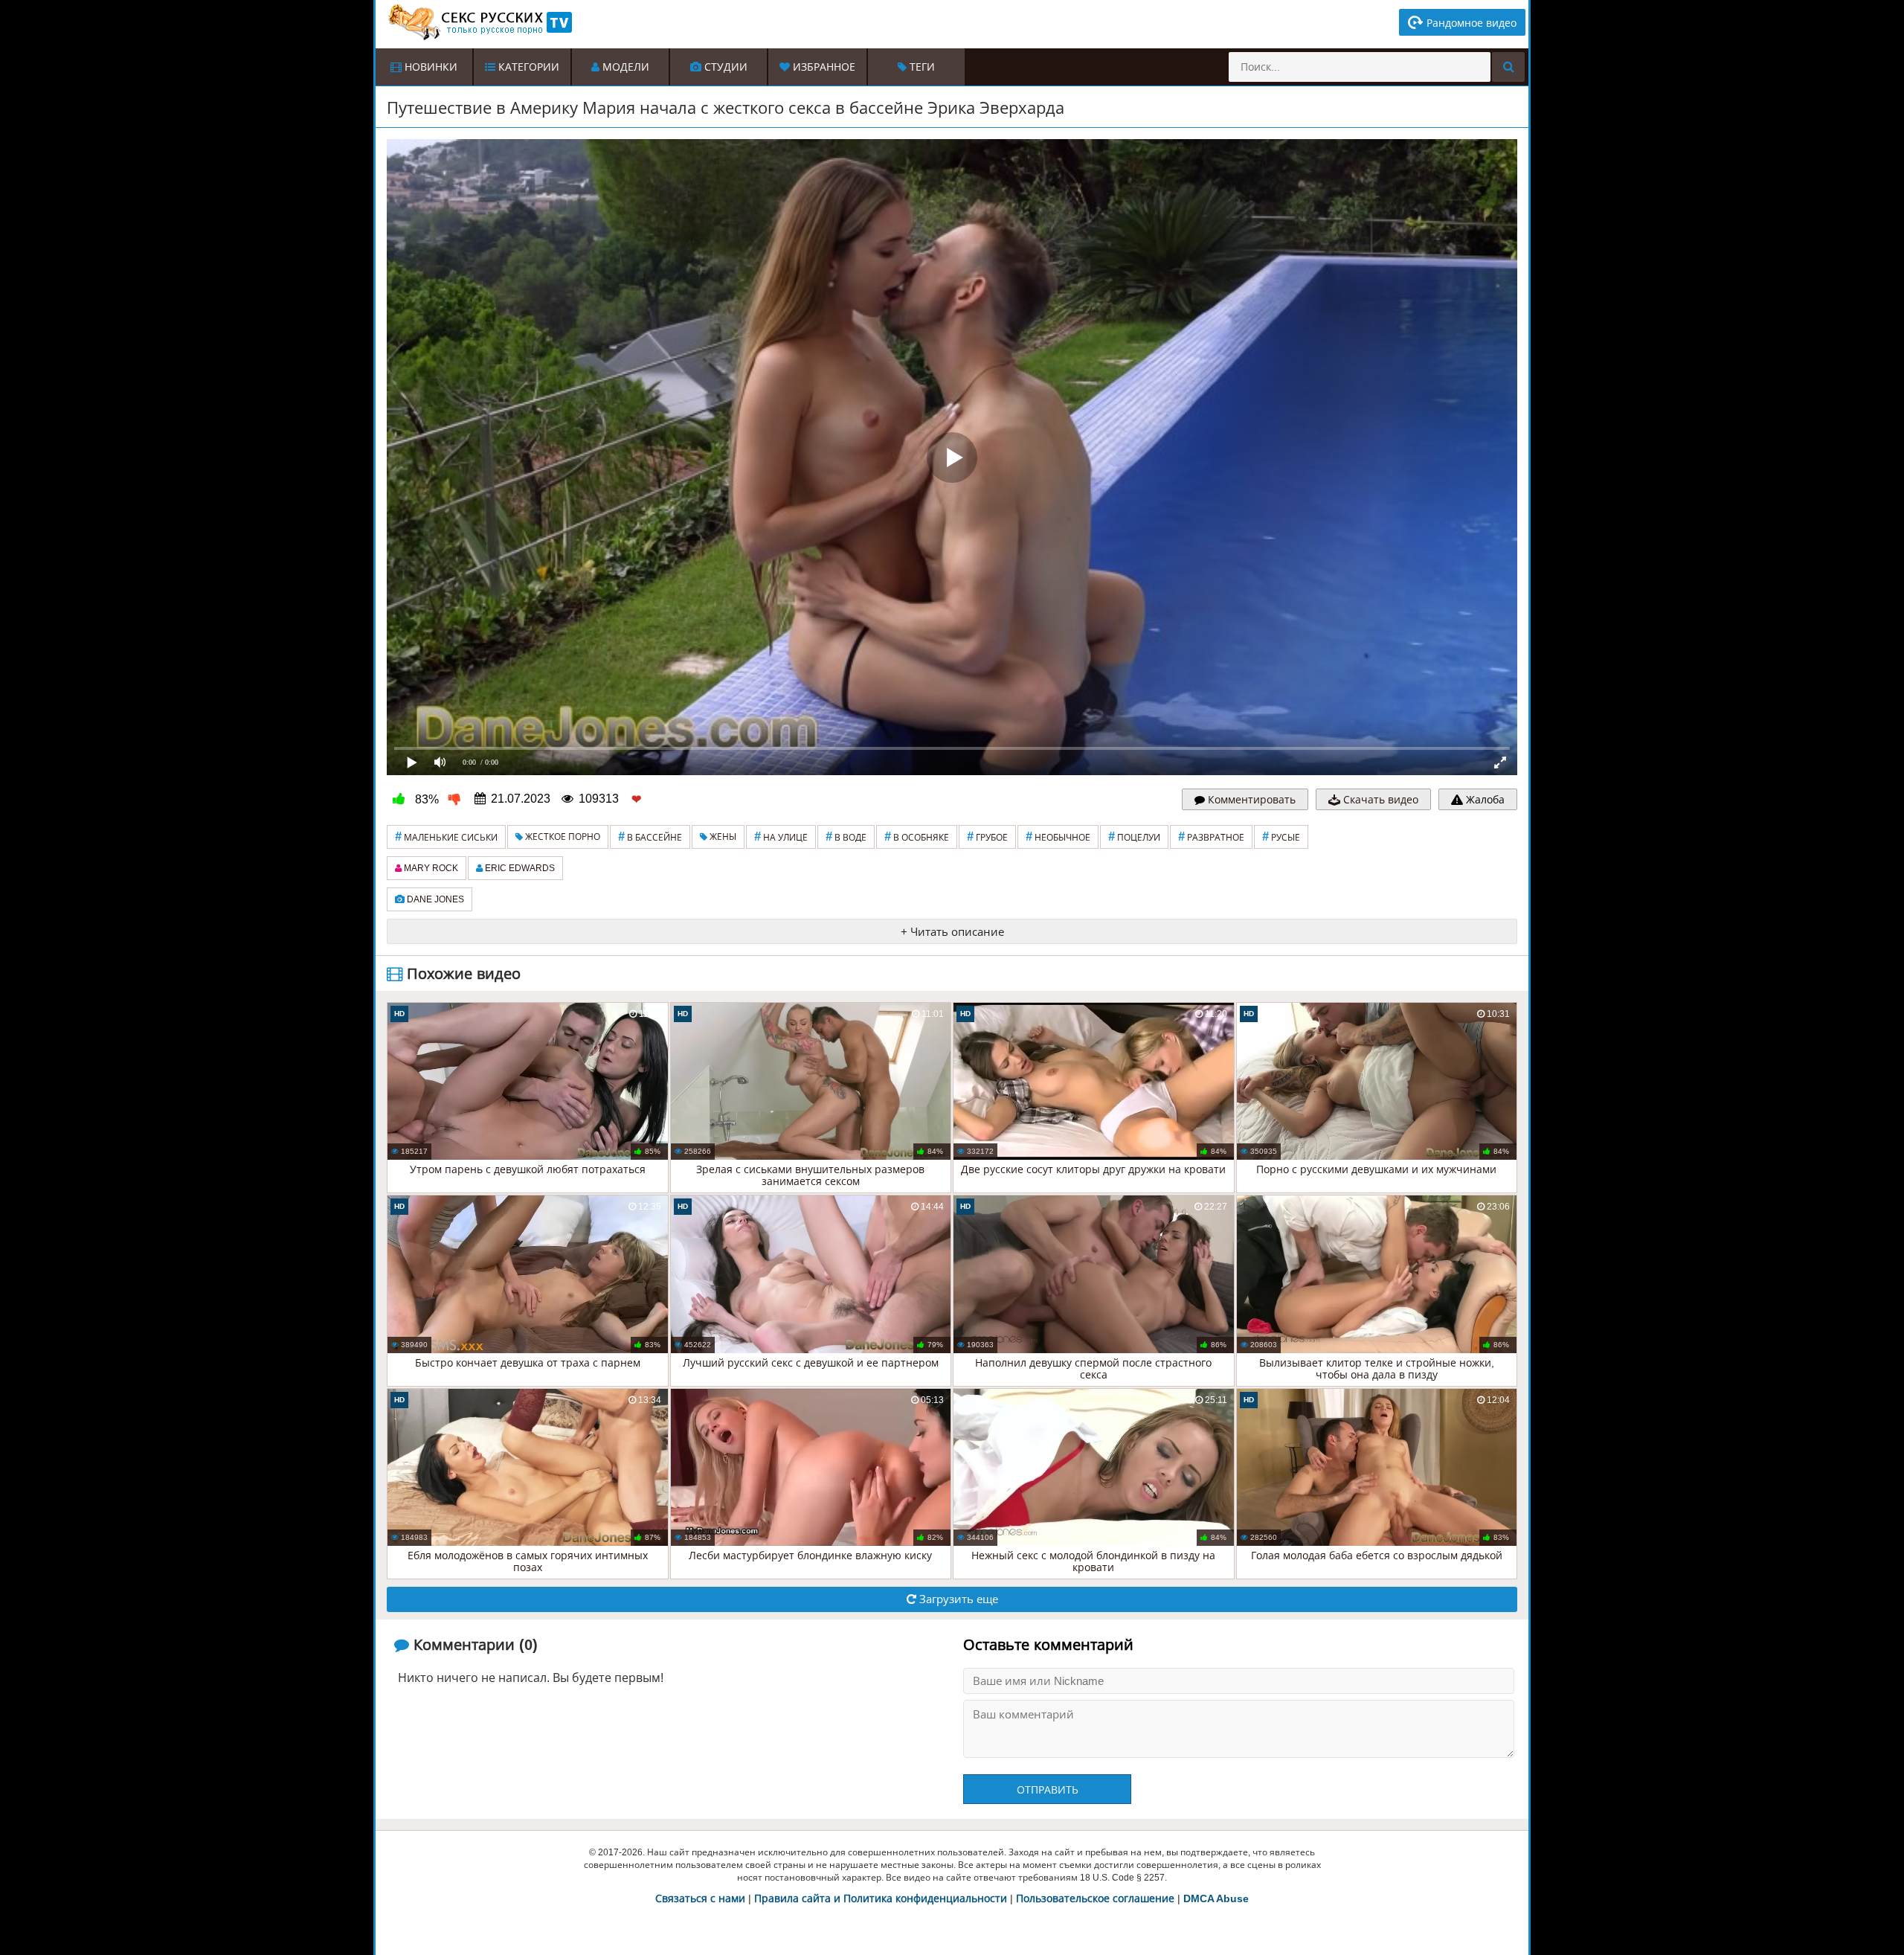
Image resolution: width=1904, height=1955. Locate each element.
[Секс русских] (479, 22)
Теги (921, 67)
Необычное (1058, 837)
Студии (724, 67)
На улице (781, 837)
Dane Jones (434, 899)
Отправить (1048, 1790)
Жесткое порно (562, 837)
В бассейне (650, 837)
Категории (527, 67)
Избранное (823, 67)
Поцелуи (1134, 837)
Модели (624, 67)
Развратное (1211, 837)
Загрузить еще (957, 1599)
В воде (846, 837)
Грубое (987, 837)
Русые (1281, 837)
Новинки (430, 67)
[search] (1508, 67)
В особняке (917, 837)
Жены (722, 837)
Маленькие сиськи (446, 837)
